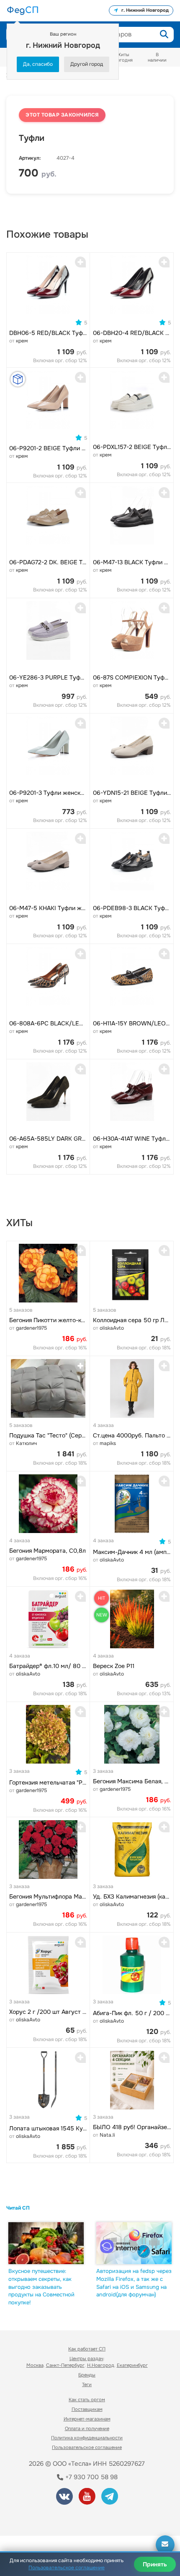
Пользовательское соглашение (87, 2447)
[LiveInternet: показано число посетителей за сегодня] (37, 2518)
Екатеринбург (132, 2365)
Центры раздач (86, 2358)
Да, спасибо (38, 64)
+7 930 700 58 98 (91, 2477)
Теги (87, 2384)
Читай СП (18, 2208)
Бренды (87, 2375)
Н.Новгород (101, 2365)
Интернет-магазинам (87, 2419)
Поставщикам (87, 2409)
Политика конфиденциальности (87, 2438)
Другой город (87, 64)
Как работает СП (87, 2349)
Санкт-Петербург (65, 2365)
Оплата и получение (87, 2428)
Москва (35, 2365)
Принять (155, 2564)
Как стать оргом (87, 2400)
